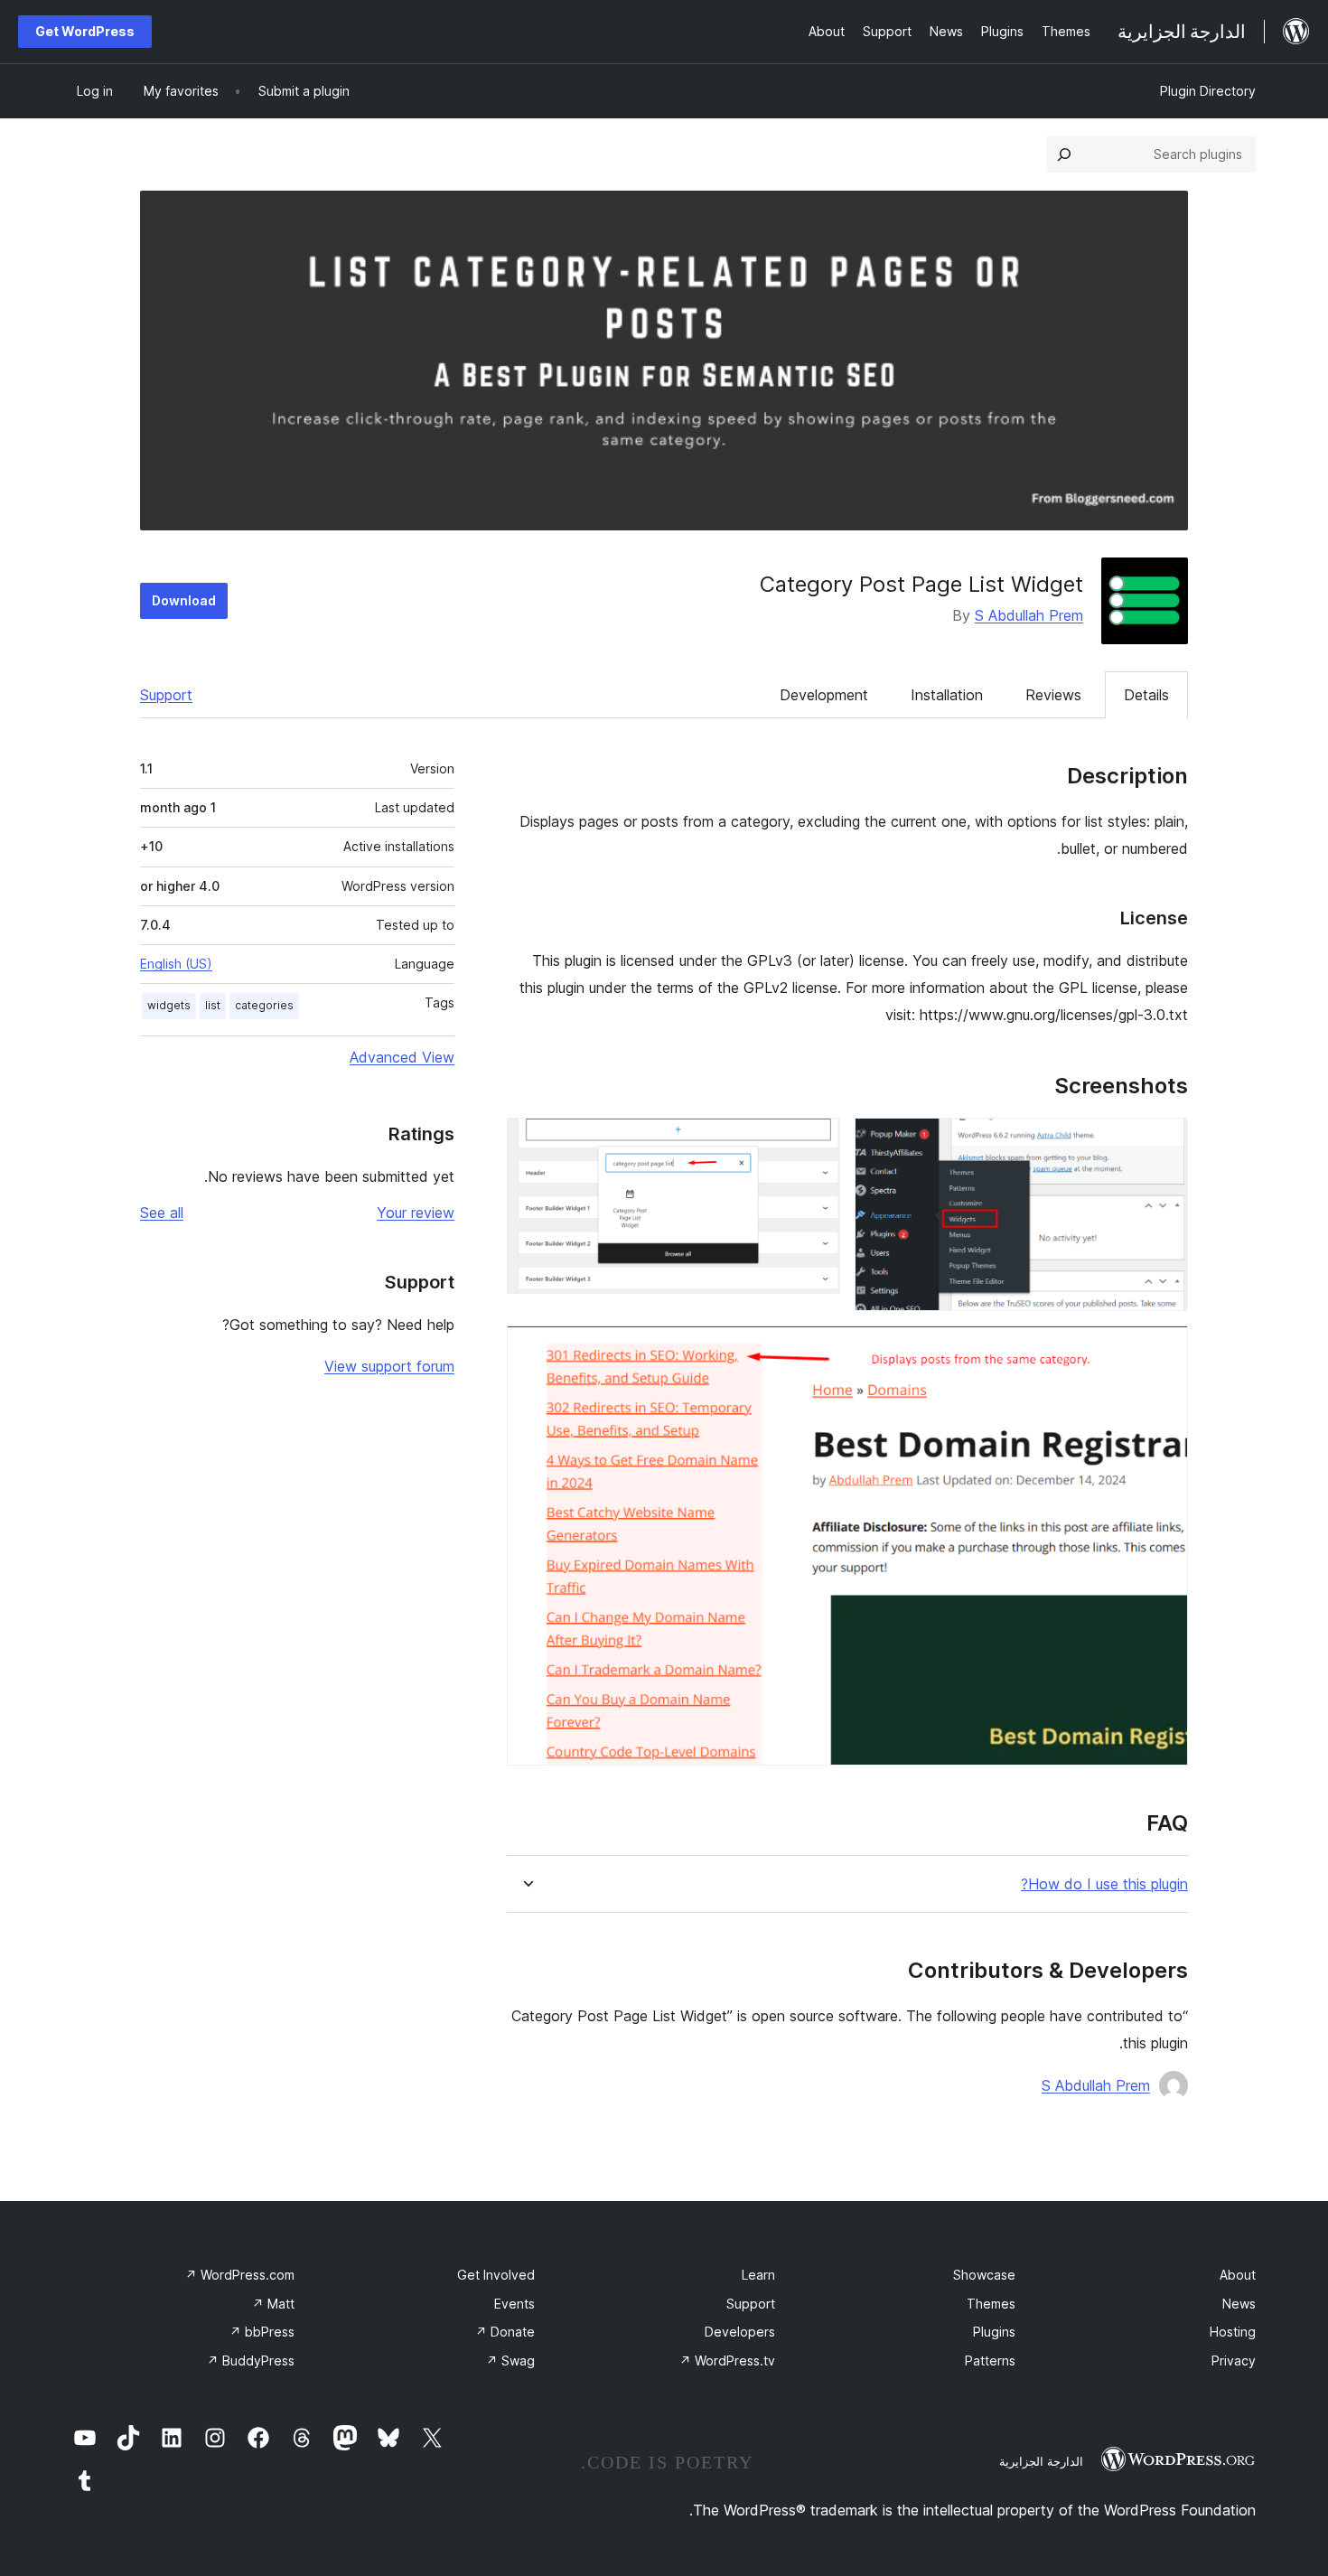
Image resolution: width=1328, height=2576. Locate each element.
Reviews (1053, 695)
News (1239, 2304)
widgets (169, 1005)
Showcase (984, 2275)
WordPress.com (240, 2275)
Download (184, 600)
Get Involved (496, 2275)
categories (264, 1005)
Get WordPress (85, 31)
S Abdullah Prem (1029, 615)
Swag (510, 2361)
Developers (740, 2332)
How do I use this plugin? (1104, 1884)
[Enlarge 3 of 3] (1164, 1350)
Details (1146, 695)
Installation (947, 695)
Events (514, 2304)
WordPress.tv (727, 2361)
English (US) (176, 964)
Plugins (994, 2332)
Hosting (1233, 2332)
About (1238, 2275)
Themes (991, 2304)
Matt (273, 2304)
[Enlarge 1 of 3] (1164, 1142)
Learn (758, 2275)
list (213, 1005)
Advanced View (402, 1057)
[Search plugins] (1064, 155)
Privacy (1234, 2361)
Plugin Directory (1208, 91)
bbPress (262, 2332)
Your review (416, 1213)
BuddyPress (251, 2361)
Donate (505, 2332)
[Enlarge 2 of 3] (816, 1142)
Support (166, 695)
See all (162, 1213)
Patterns (990, 2361)
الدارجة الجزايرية (1041, 2461)
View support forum (389, 1366)
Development (824, 695)
